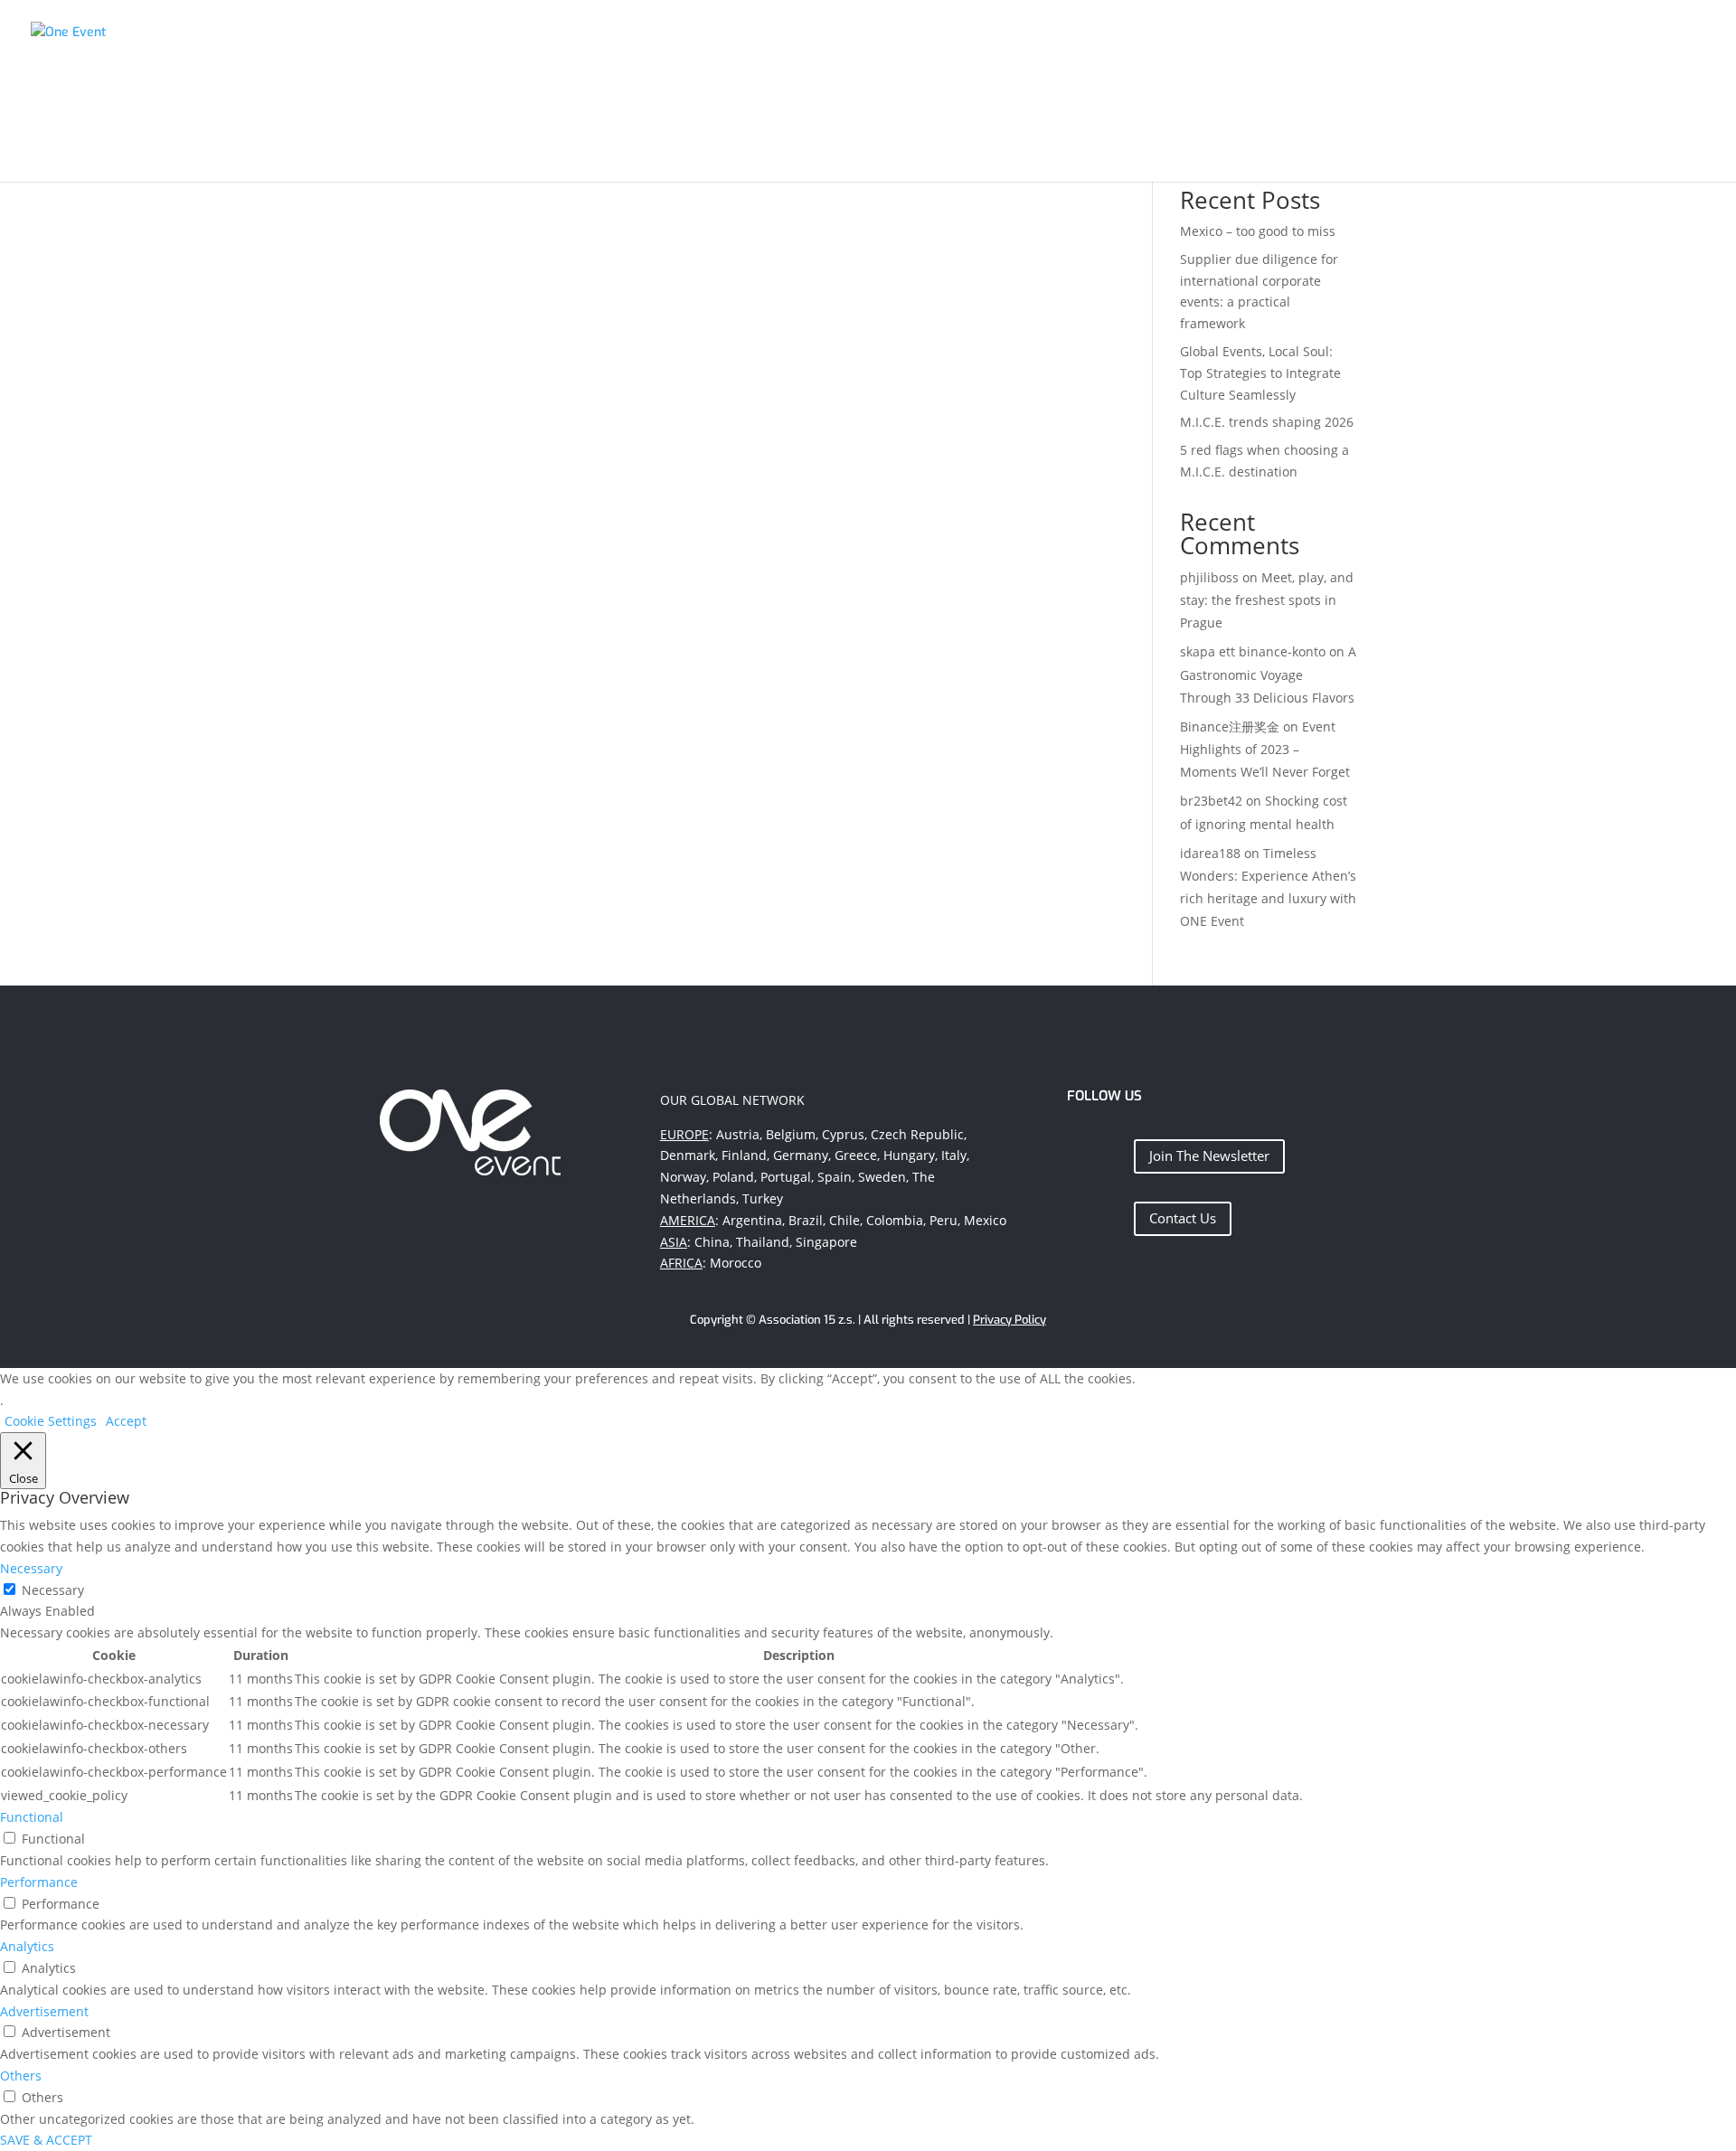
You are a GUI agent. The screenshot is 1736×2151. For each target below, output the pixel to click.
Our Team (1502, 40)
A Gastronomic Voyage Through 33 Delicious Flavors (1268, 674)
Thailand (763, 1242)
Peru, (945, 1220)
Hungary (909, 1155)
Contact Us (1183, 1218)
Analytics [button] (27, 1946)
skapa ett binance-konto (1253, 651)
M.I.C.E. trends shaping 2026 (1267, 422)
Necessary (53, 1590)
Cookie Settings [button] (51, 1421)
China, (713, 1242)
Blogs (1686, 40)
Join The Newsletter (1209, 1156)
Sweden (882, 1177)
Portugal (786, 1177)
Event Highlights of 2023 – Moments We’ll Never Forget (1265, 749)
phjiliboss (1209, 577)
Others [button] (21, 2076)
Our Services (1252, 40)
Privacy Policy (1010, 1320)
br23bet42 (1211, 801)
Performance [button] (39, 1882)
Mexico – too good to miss (1258, 231)
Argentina (752, 1220)
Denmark (688, 1155)
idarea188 (1210, 853)
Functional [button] (32, 1817)
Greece (856, 1155)
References (1600, 40)
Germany (801, 1155)
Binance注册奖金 (1230, 726)
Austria (738, 1134)
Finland (744, 1155)
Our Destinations (1383, 40)
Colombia (895, 1220)
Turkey (763, 1198)
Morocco (736, 1263)
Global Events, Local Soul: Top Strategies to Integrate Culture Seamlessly (1260, 373)
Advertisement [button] (44, 2011)
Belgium (791, 1134)
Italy (954, 1155)
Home (1163, 40)
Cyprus (843, 1134)
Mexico (985, 1220)
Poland (733, 1177)
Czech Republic (917, 1134)
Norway (683, 1177)
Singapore (826, 1242)
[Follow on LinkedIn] (1089, 1151)
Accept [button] (126, 1421)
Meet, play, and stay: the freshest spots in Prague (1267, 600)
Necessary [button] (31, 1568)
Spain (835, 1177)
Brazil (806, 1220)
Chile (844, 1220)
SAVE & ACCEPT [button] (46, 2140)
